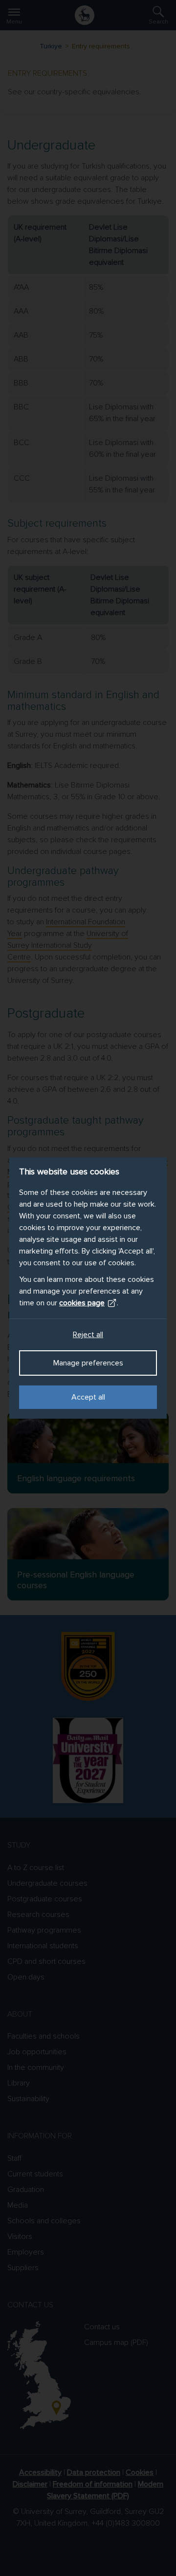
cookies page (82, 1303)
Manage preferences (88, 1363)
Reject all (88, 1335)
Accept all (88, 1397)
